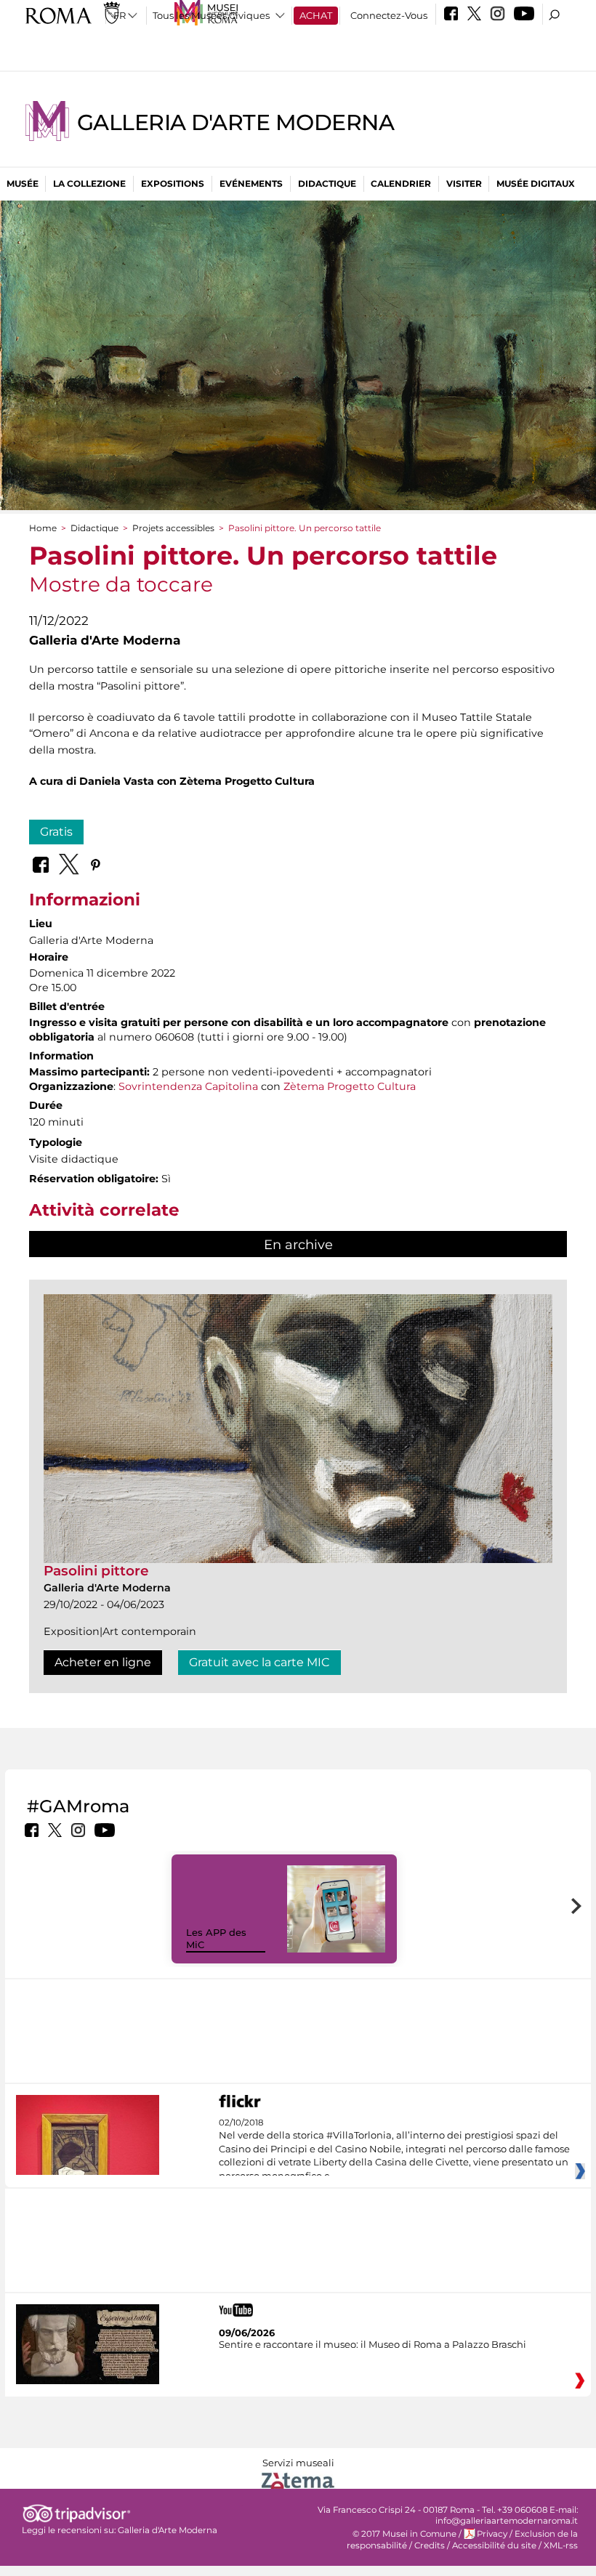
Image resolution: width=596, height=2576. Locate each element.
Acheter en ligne (103, 1662)
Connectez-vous (389, 15)
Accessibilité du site (494, 2545)
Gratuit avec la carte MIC (259, 1662)
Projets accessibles (173, 528)
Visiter (464, 183)
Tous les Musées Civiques (211, 15)
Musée (23, 183)
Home (43, 528)
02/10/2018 (394, 2149)
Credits (430, 2545)
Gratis (56, 832)
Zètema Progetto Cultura (350, 1086)
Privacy (492, 2534)
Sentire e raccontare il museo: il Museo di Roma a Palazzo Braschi (372, 2344)
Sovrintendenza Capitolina (188, 1086)
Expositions (173, 183)
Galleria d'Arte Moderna (235, 122)
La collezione (89, 183)
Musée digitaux (536, 183)
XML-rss (561, 2545)
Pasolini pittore (96, 1571)
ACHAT (316, 15)
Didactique (327, 183)
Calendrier (401, 183)
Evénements (251, 183)
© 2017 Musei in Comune (404, 2534)
